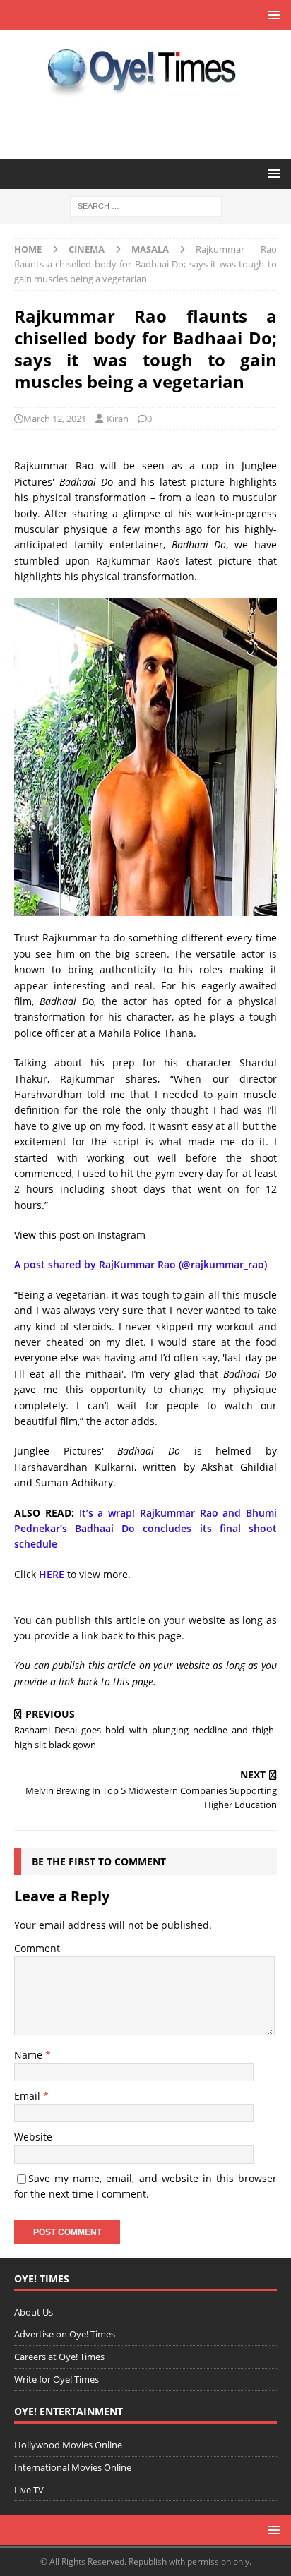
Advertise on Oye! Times (65, 2334)
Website (33, 2137)
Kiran (118, 419)
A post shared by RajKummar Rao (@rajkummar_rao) (141, 1264)
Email (29, 2096)
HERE (52, 1574)
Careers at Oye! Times (59, 2357)
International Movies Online (73, 2467)
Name (30, 2055)
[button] (272, 14)
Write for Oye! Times (57, 2379)
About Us (34, 2312)
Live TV (29, 2490)
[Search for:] (146, 206)
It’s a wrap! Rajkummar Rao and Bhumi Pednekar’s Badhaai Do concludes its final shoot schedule (145, 1529)
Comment (37, 1948)
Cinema (87, 249)
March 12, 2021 (55, 419)
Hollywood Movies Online (68, 2445)
